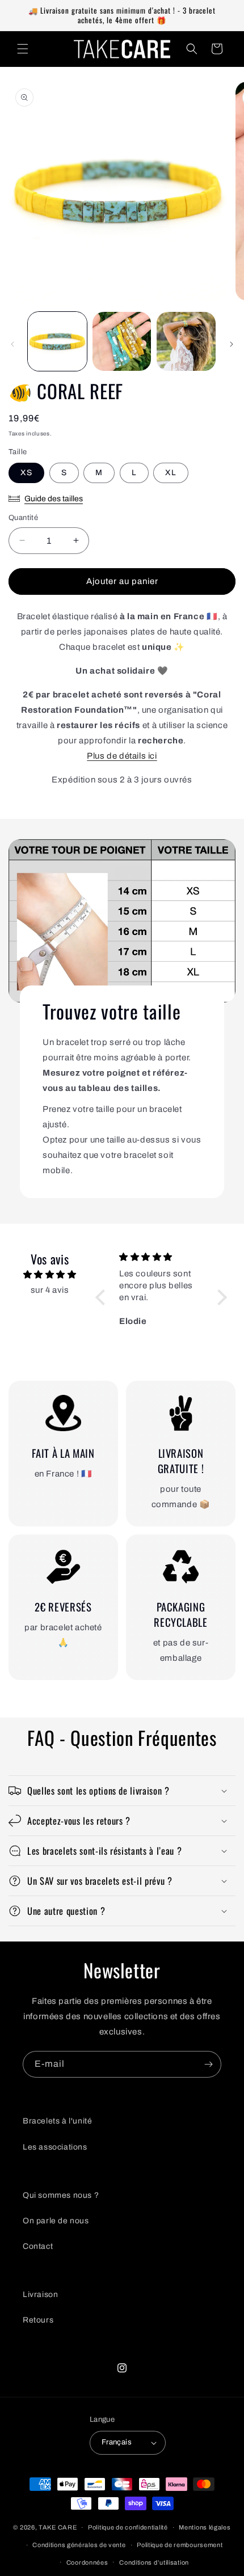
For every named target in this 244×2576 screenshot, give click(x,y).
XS (26, 473)
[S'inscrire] (208, 2064)
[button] (23, 49)
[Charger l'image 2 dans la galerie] (122, 341)
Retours (38, 2320)
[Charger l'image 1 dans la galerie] (57, 341)
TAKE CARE (58, 2527)
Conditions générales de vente (79, 2545)
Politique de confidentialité (128, 2527)
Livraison (40, 2294)
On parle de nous (56, 2221)
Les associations (55, 2147)
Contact (38, 2246)
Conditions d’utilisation (154, 2562)
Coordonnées (87, 2562)
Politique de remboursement (180, 2545)
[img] (50, 1275)
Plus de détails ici (122, 756)
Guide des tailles (54, 499)
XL (171, 473)
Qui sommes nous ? (61, 2195)
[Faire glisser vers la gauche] (12, 344)
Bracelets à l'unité (57, 2121)
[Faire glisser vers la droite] (232, 344)
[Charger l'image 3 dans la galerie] (186, 341)
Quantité (23, 518)
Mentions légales (205, 2527)
